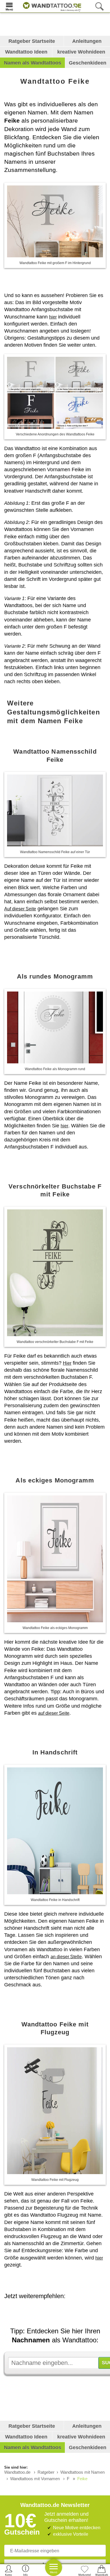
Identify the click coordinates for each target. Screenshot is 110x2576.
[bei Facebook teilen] (63, 2312)
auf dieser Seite (54, 1713)
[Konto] (9, 2570)
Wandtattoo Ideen (26, 52)
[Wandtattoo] (51, 6)
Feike (82, 2479)
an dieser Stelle (66, 1957)
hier (53, 317)
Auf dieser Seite (20, 909)
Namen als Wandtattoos (33, 63)
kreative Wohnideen (81, 52)
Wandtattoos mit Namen (82, 2472)
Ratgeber (46, 2472)
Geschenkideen (88, 63)
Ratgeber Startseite (32, 41)
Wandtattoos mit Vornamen (35, 2479)
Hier (67, 1363)
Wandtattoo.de (17, 2472)
